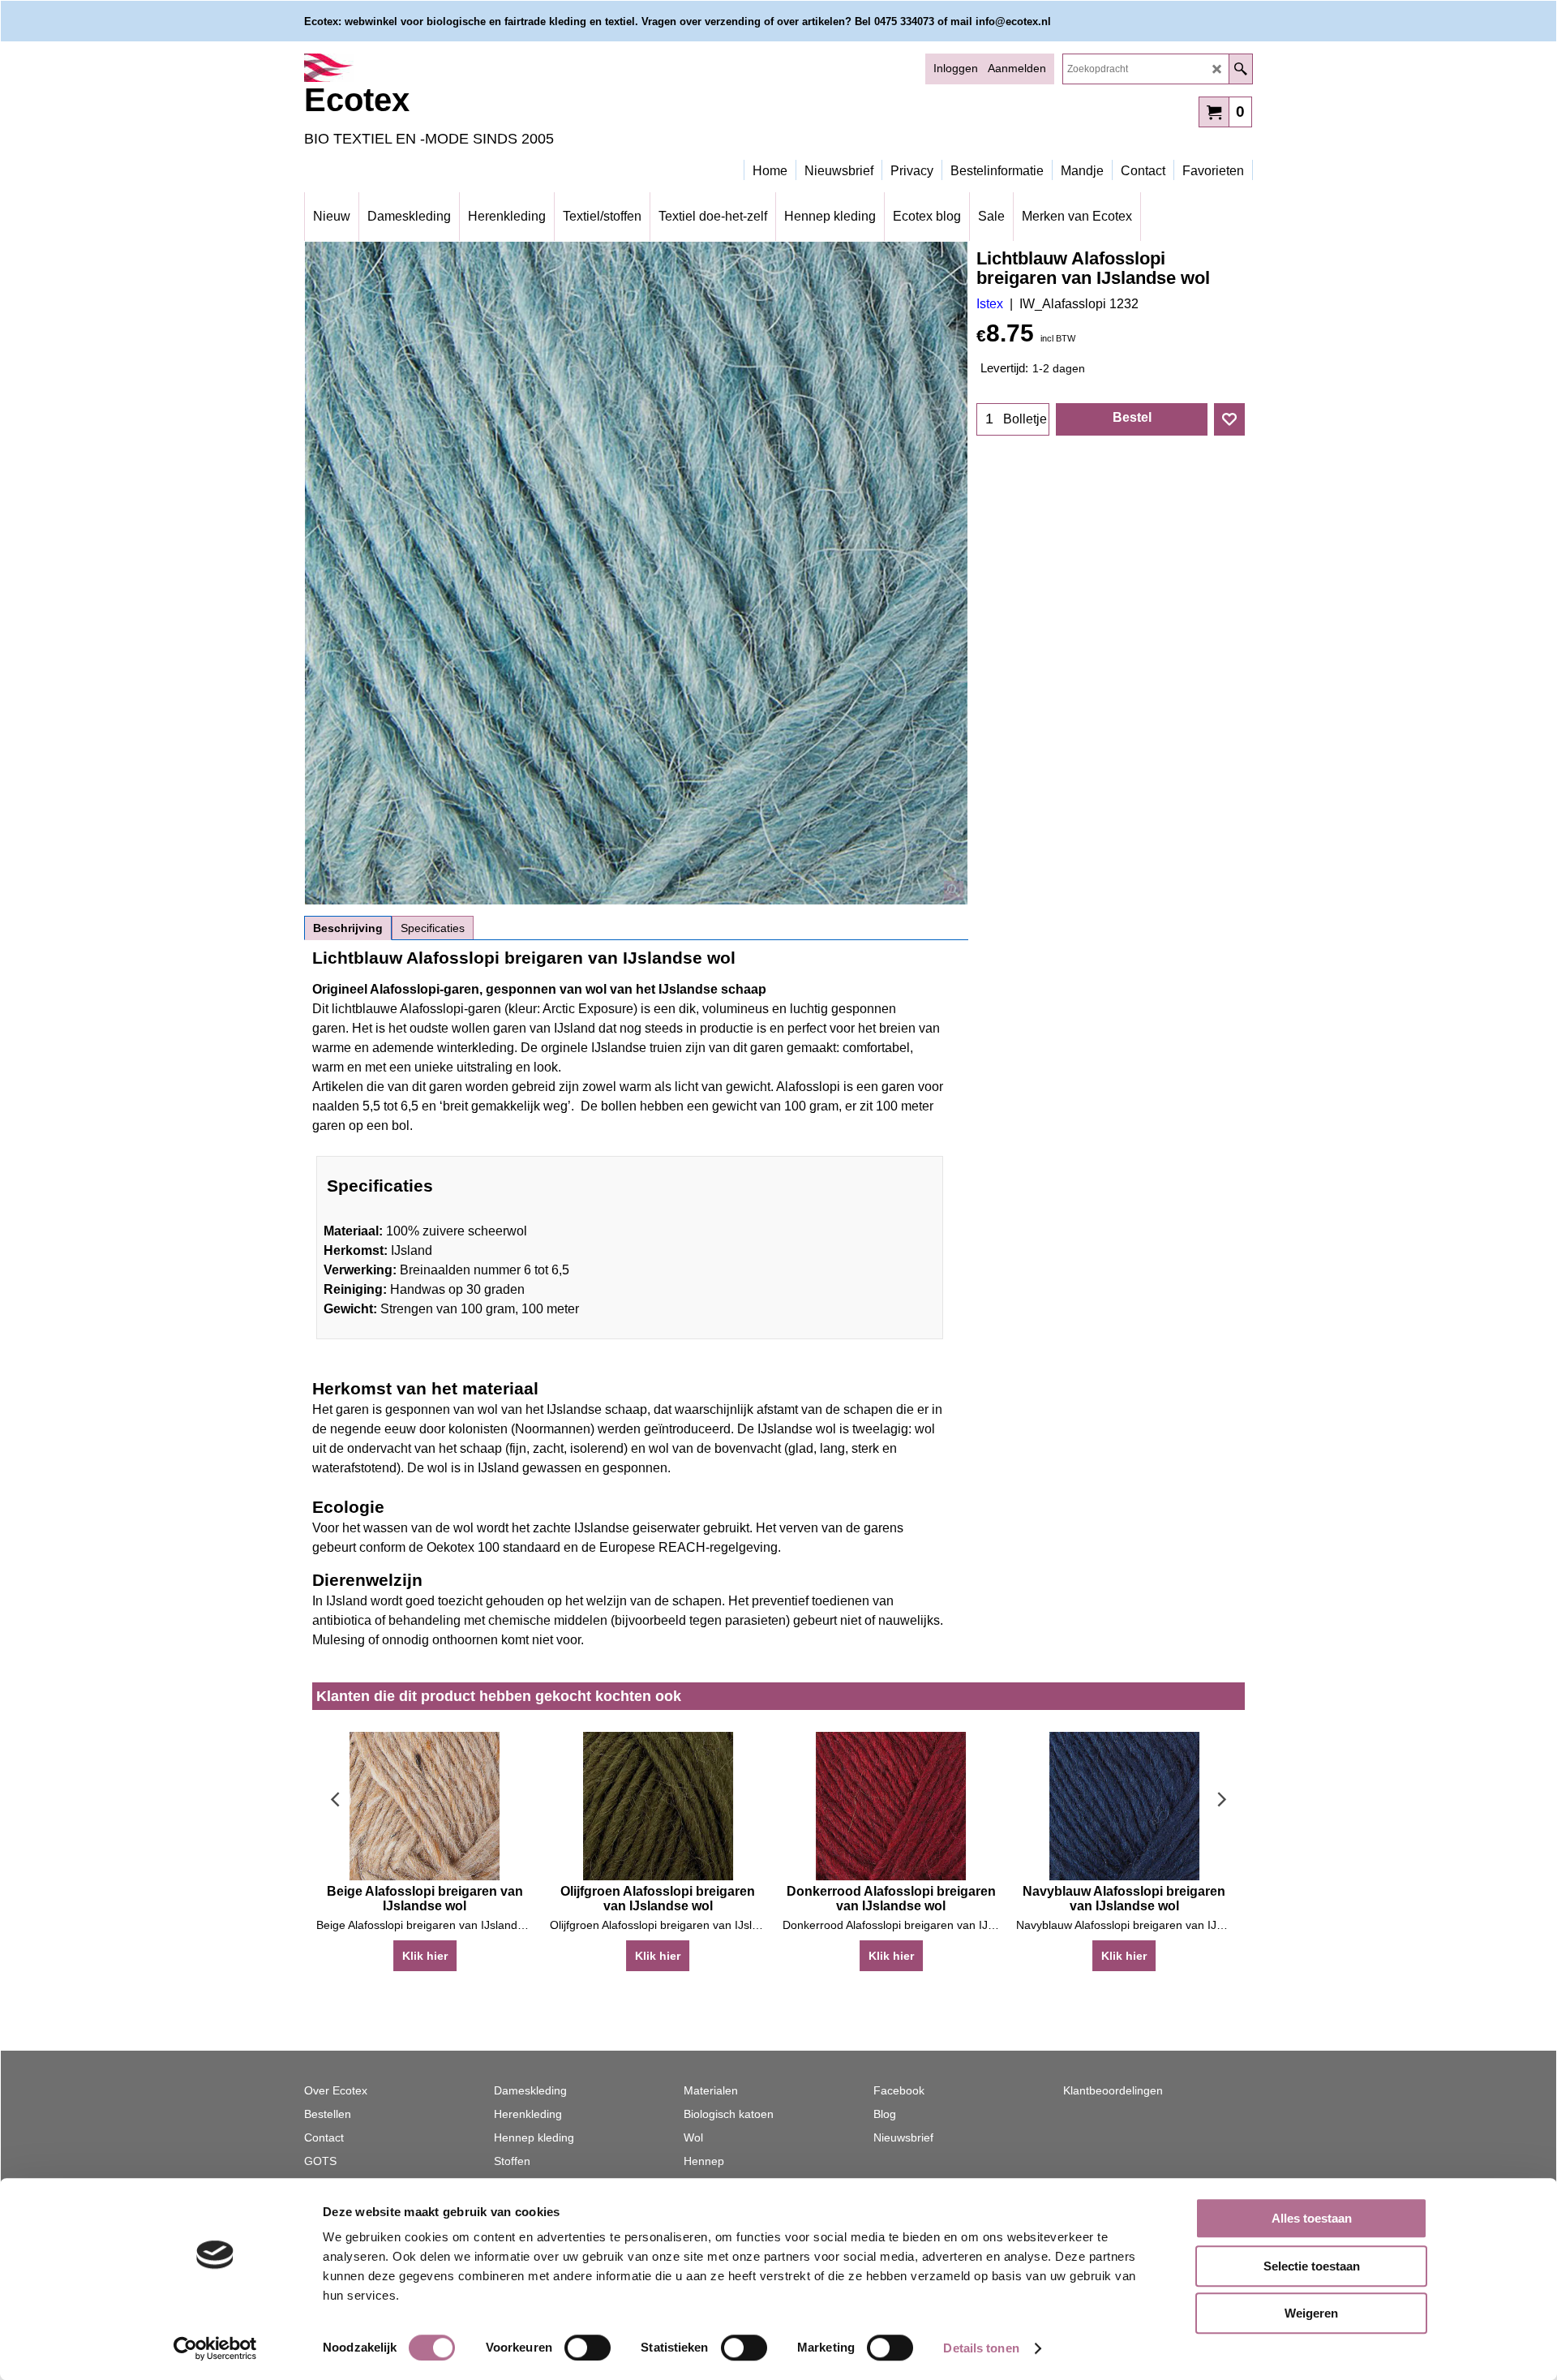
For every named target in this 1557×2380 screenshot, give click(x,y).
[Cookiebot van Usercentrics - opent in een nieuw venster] (215, 2348)
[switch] (588, 2348)
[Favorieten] (1229, 419)
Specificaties (433, 928)
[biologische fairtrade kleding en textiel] (446, 68)
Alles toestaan (1312, 2218)
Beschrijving (348, 928)
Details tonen (981, 2348)
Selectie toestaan (1312, 2266)
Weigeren (1311, 2313)
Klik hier (425, 1956)
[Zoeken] (1240, 69)
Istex (990, 304)
